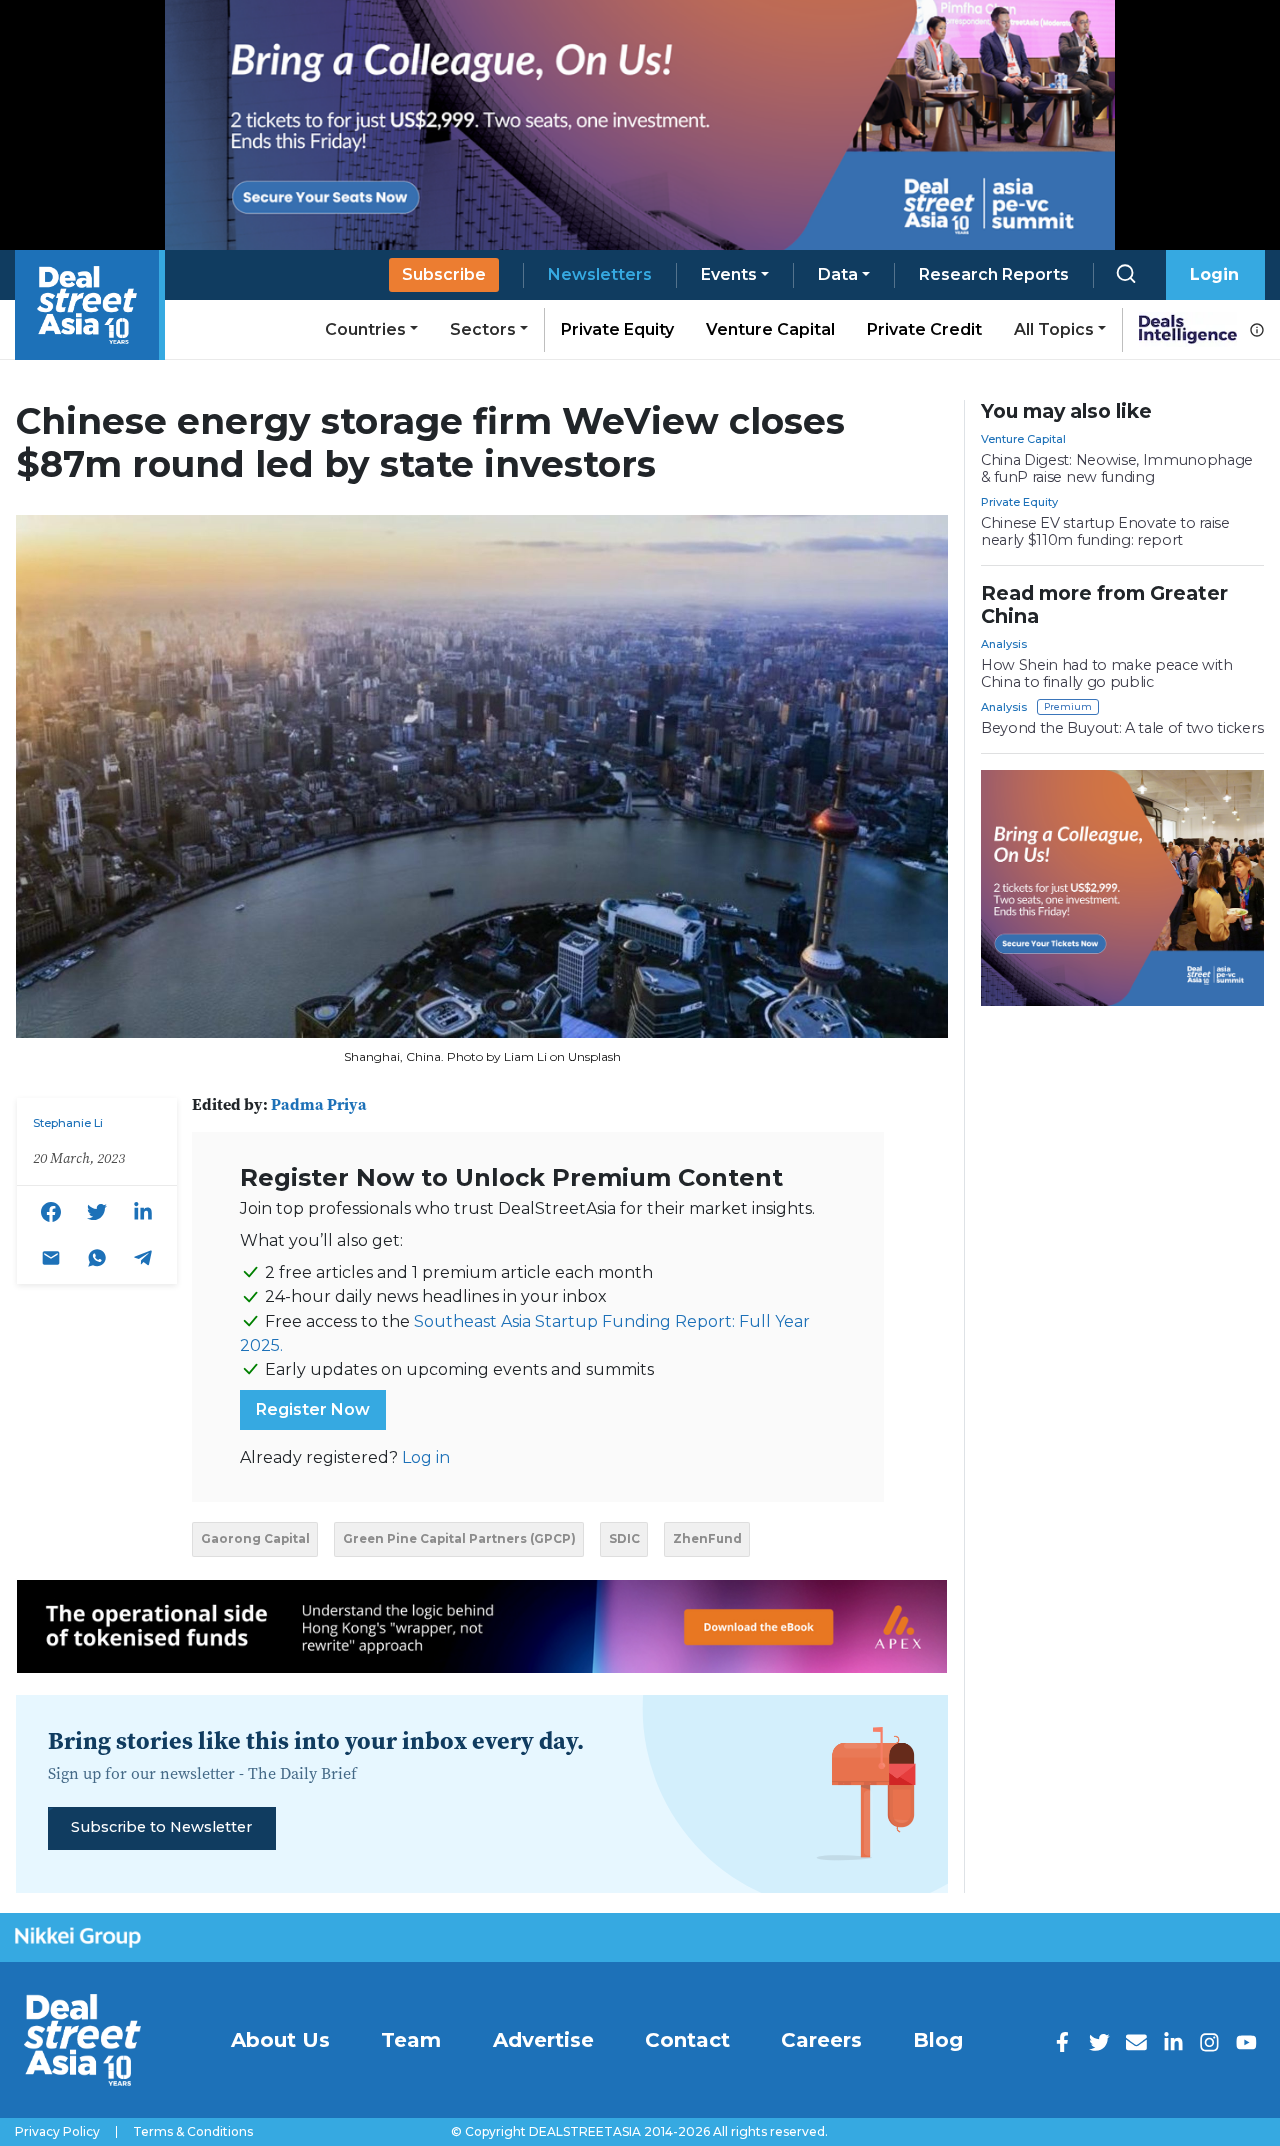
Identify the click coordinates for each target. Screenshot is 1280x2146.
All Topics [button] (1054, 329)
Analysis (1004, 644)
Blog (938, 2040)
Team (411, 2040)
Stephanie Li (68, 1123)
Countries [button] (365, 329)
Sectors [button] (483, 329)
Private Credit (924, 329)
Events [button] (729, 274)
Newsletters (600, 274)
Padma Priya (319, 1104)
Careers (821, 2040)
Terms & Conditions (193, 2132)
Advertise (543, 2040)
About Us (280, 2040)
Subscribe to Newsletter (161, 1827)
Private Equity (617, 329)
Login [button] (1214, 274)
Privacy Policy (57, 2132)
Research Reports (994, 274)
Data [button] (838, 274)
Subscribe (444, 274)
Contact (687, 2040)
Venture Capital (770, 329)
